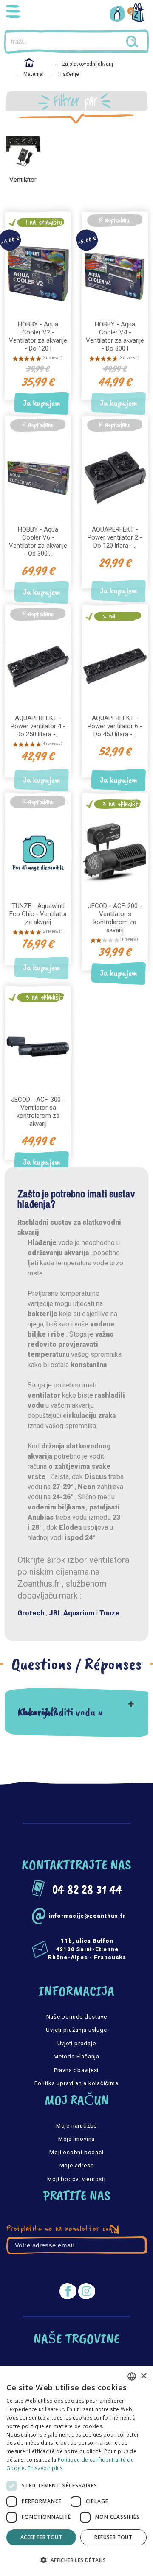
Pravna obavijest (76, 2070)
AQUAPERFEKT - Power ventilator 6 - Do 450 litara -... (115, 726)
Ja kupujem (42, 403)
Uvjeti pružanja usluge (76, 2030)
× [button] (143, 2376)
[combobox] (132, 2376)
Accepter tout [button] (41, 2537)
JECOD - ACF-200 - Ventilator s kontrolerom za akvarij (115, 918)
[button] (76, 2560)
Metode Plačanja (76, 2057)
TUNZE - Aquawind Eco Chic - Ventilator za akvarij (38, 914)
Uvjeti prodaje (77, 2043)
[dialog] (76, 2471)
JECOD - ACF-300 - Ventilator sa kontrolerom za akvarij (38, 1112)
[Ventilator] (23, 150)
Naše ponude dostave (77, 2017)
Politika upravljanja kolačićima (76, 2083)
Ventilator (23, 180)
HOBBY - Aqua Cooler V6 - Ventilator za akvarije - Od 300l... (38, 542)
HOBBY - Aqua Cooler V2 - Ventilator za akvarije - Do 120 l (38, 336)
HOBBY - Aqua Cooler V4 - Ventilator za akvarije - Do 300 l (115, 336)
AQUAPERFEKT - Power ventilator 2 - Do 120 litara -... (115, 537)
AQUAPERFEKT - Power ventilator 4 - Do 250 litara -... (38, 726)
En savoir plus (45, 2468)
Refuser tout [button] (113, 2537)
